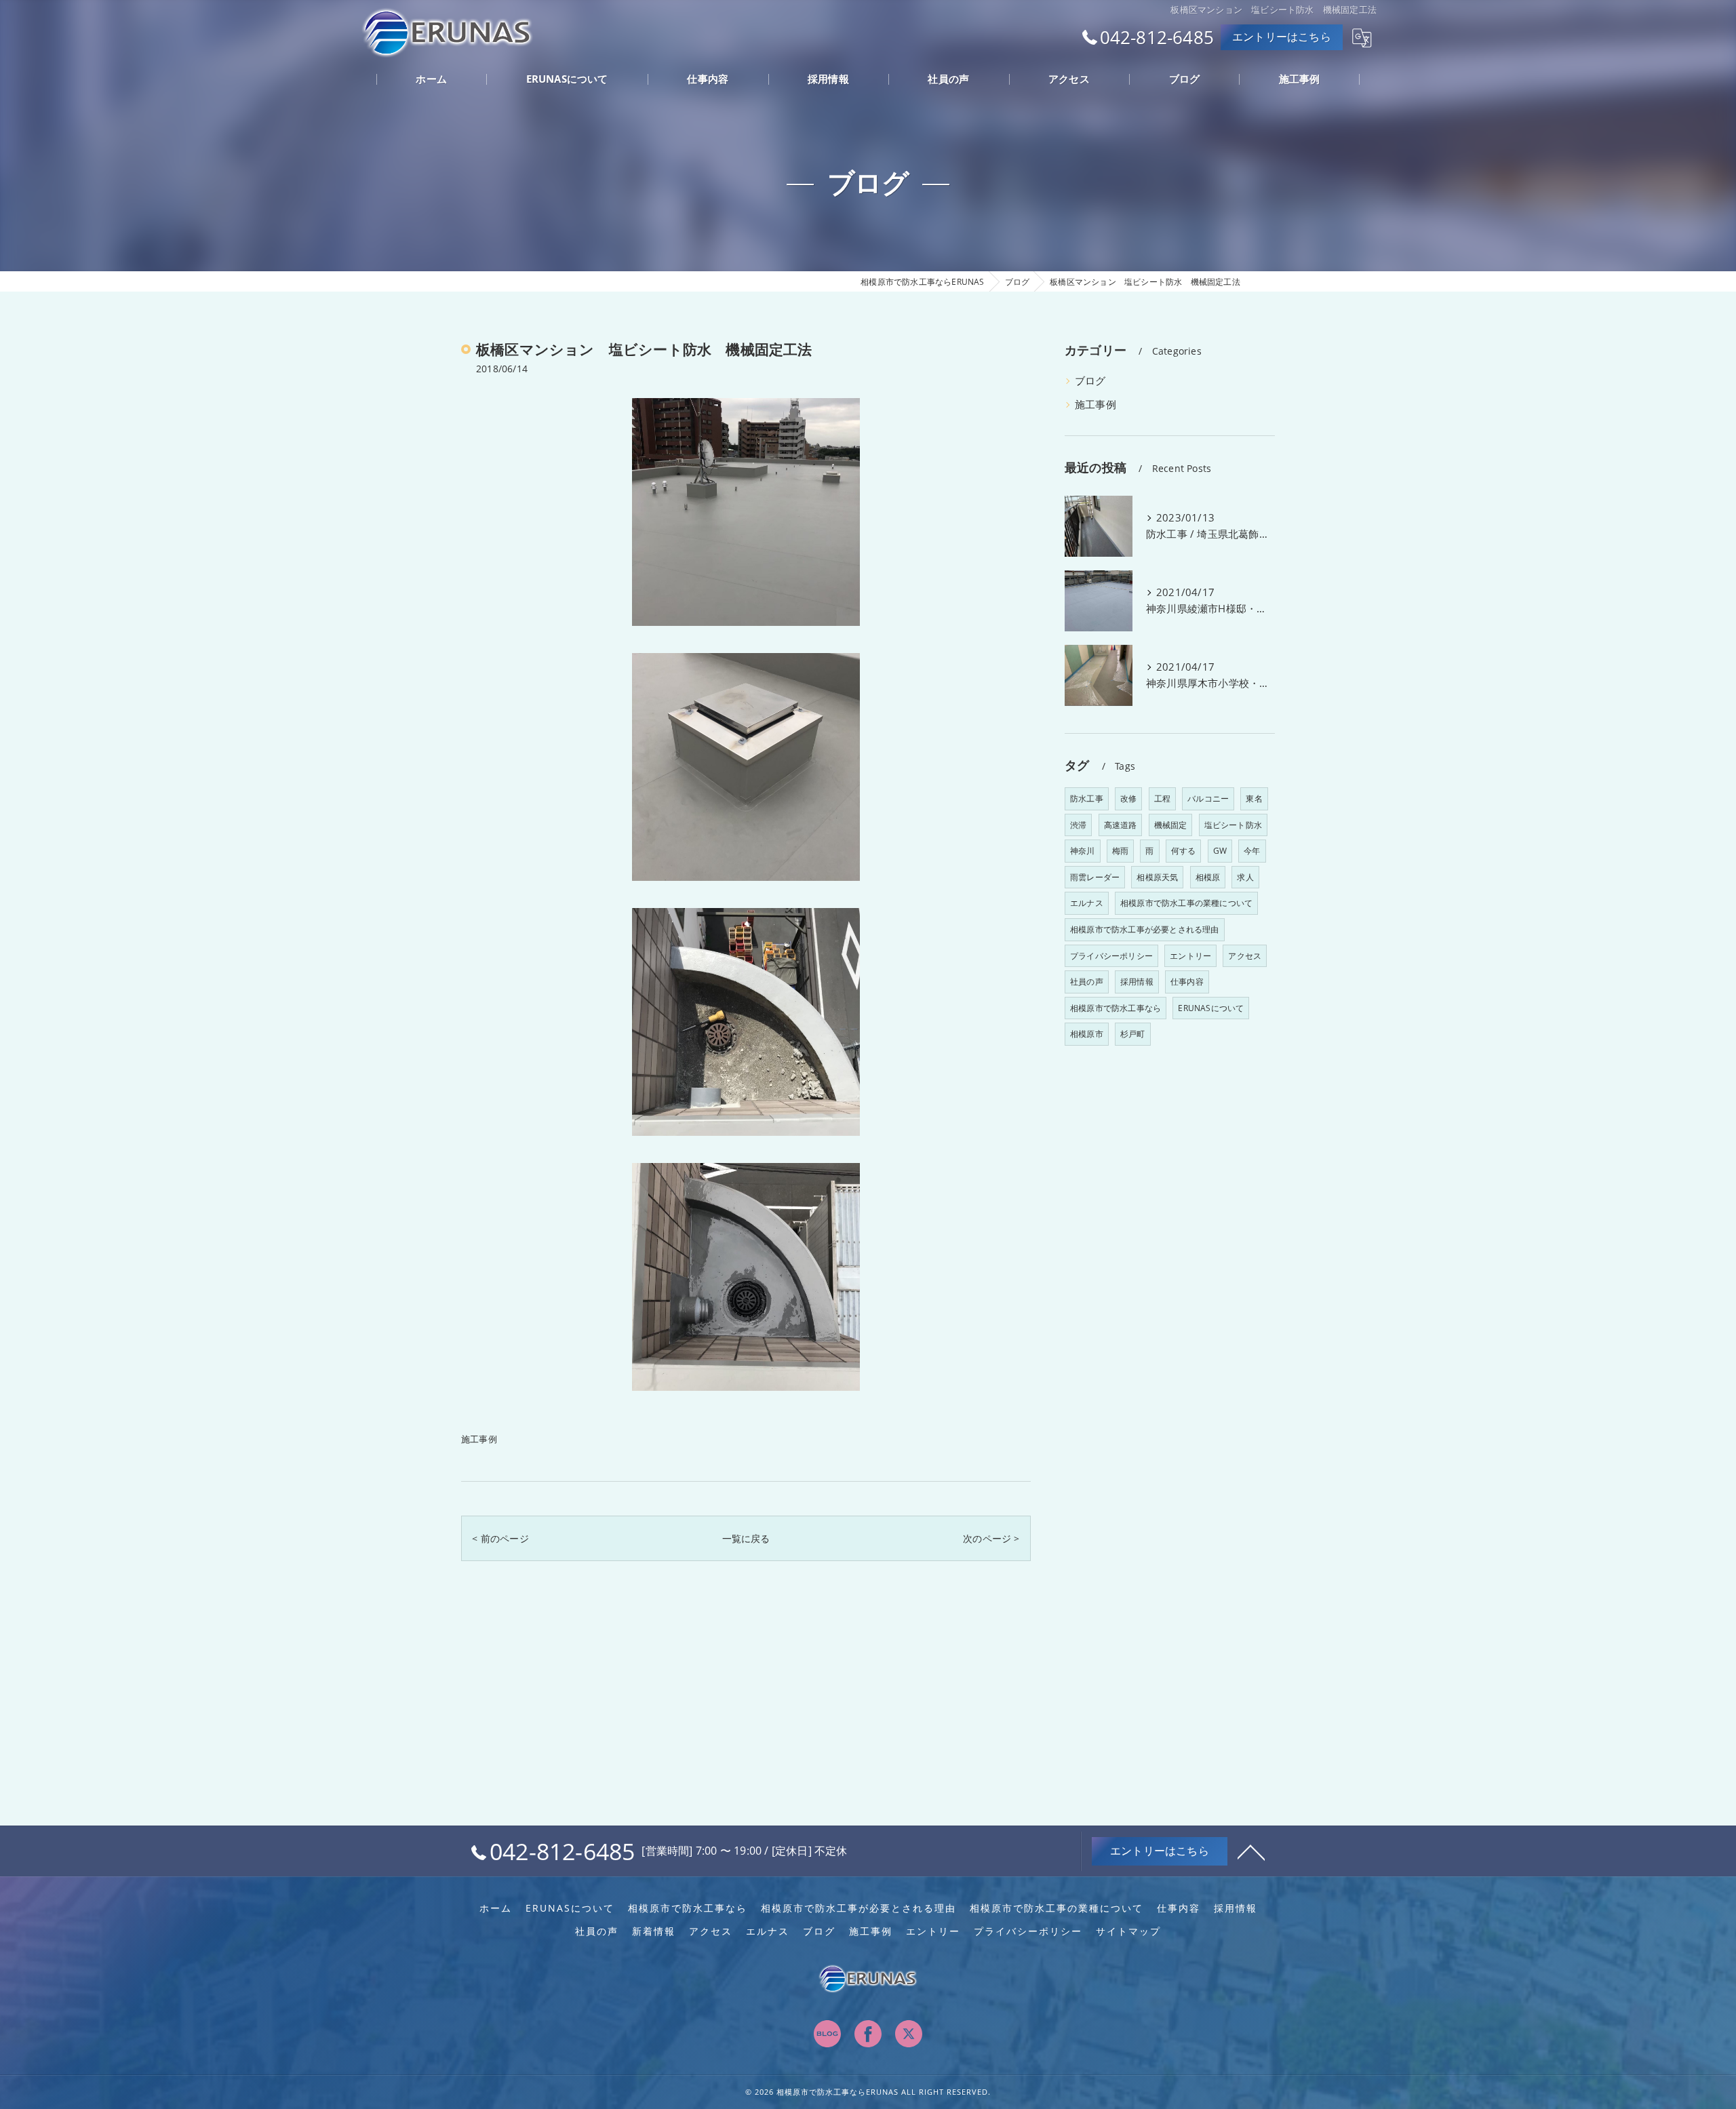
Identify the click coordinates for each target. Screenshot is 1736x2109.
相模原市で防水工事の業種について (1186, 903)
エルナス (1087, 903)
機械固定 (1171, 825)
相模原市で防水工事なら (1116, 1008)
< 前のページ (500, 1538)
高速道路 (1121, 825)
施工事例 (479, 1439)
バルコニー (1208, 799)
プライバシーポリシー (1111, 956)
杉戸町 (1133, 1034)
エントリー (1190, 956)
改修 (1128, 799)
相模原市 (1087, 1034)
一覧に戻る (746, 1538)
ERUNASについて (1211, 1008)
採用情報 (1137, 982)
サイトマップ (1128, 1931)
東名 (1254, 799)
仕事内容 (1187, 982)
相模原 (1208, 877)
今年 (1252, 851)
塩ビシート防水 (1233, 825)
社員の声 (1087, 982)
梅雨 (1120, 851)
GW (1220, 851)
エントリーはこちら (1282, 37)
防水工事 (1087, 799)
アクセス (1245, 956)
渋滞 (1078, 825)
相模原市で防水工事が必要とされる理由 (1145, 929)
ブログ (1090, 381)
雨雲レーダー (1095, 877)
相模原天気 (1157, 877)
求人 (1245, 877)
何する (1184, 851)
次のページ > (991, 1538)
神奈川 (1083, 851)
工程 (1162, 799)
